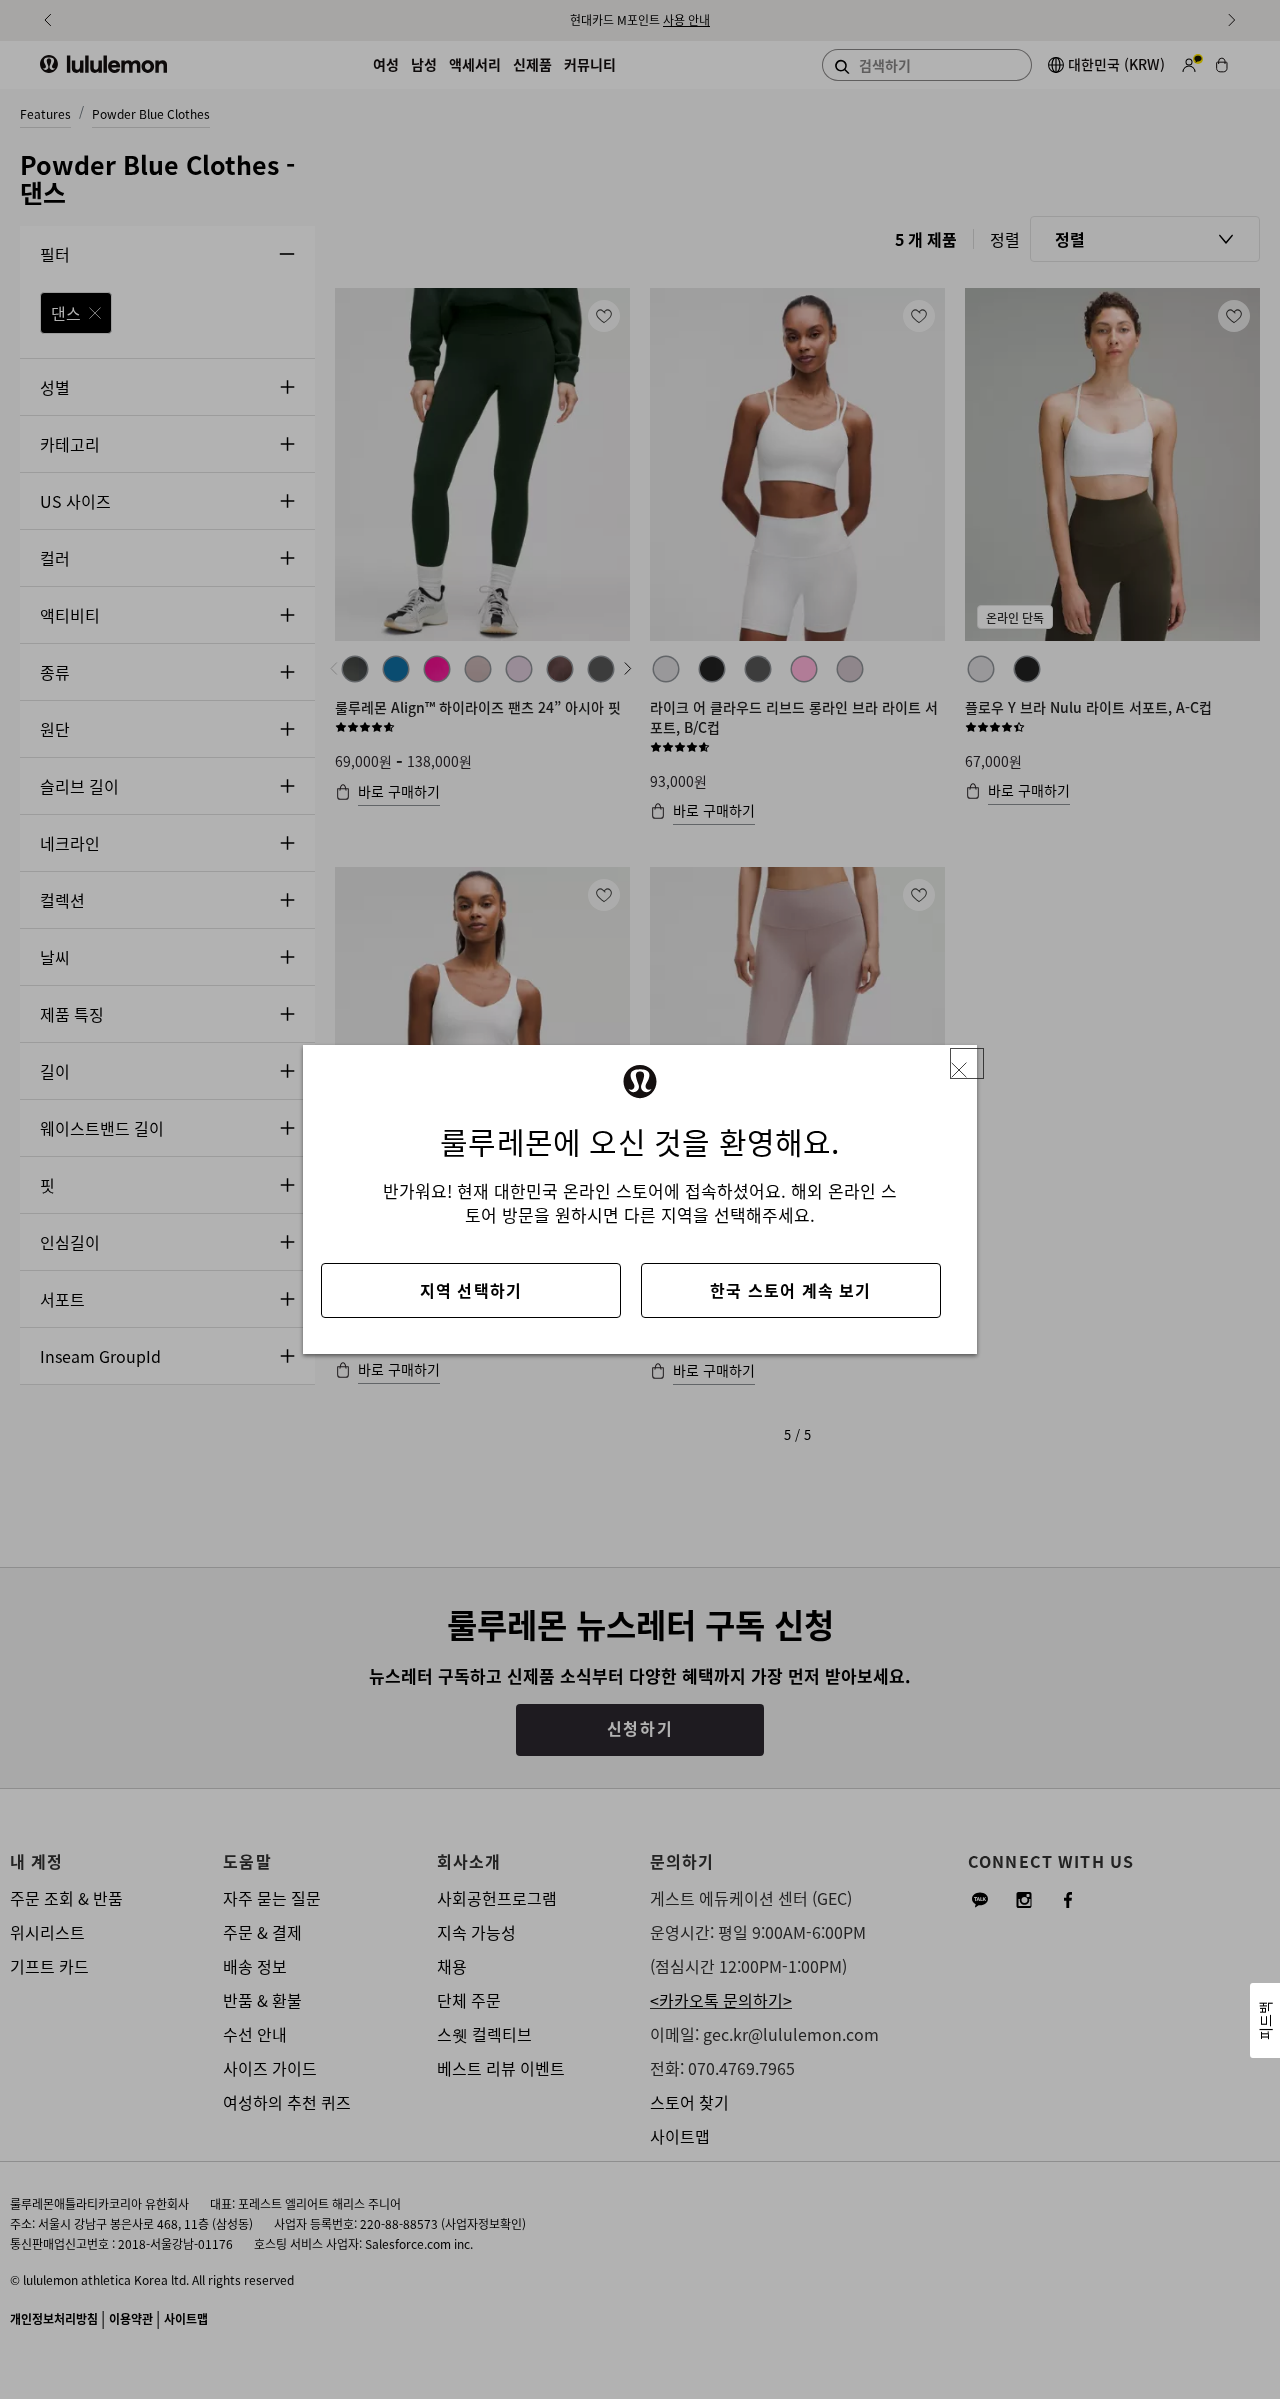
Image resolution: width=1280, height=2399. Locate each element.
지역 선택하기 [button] (471, 1290)
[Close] (967, 1063)
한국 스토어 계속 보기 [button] (790, 1290)
